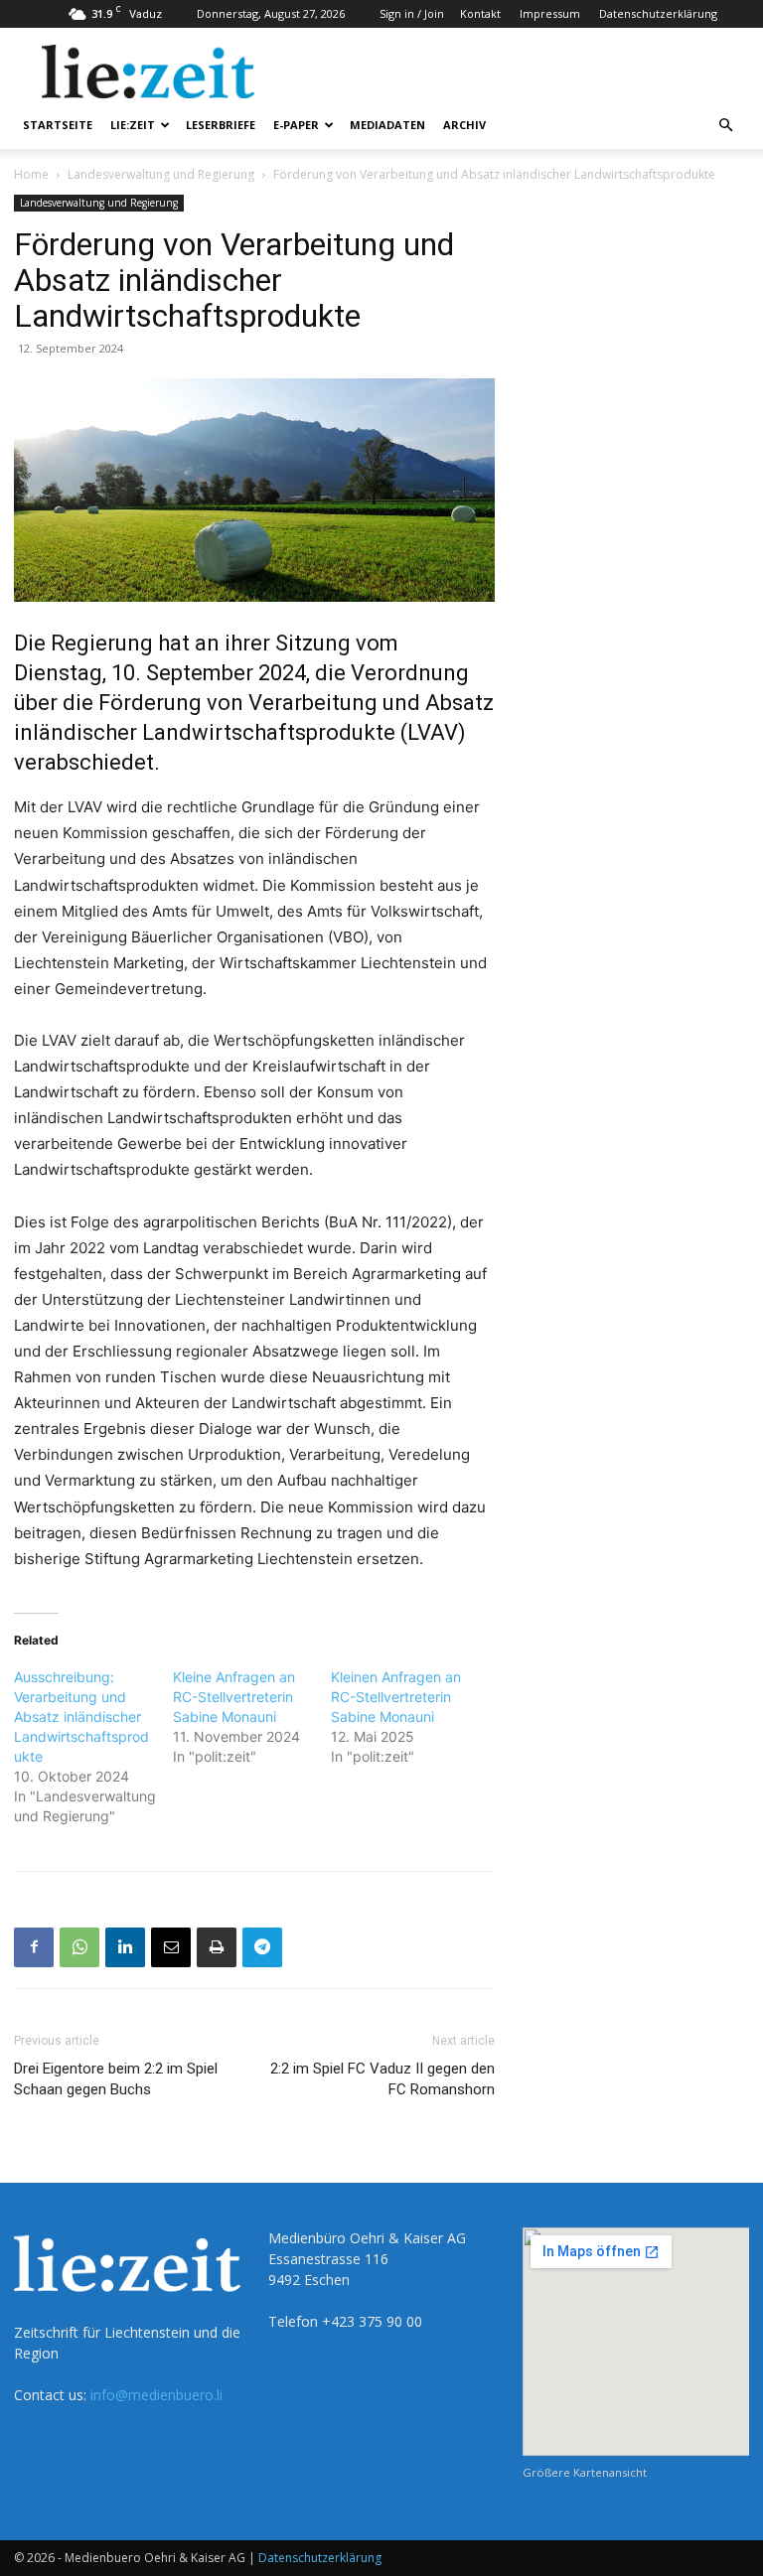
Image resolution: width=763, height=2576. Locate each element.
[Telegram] (262, 1947)
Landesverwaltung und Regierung (161, 174)
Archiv (464, 125)
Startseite (58, 125)
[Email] (171, 1947)
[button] (725, 126)
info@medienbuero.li (156, 2395)
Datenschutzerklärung (658, 13)
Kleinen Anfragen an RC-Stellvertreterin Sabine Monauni (396, 1697)
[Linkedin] (125, 1947)
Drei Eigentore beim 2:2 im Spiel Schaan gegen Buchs (116, 2079)
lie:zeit (133, 125)
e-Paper (296, 125)
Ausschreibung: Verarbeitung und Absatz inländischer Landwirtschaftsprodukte (81, 1717)
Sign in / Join (412, 13)
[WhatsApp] (79, 1947)
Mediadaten (387, 125)
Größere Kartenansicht (585, 2472)
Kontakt (480, 13)
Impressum (550, 13)
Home (31, 174)
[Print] (217, 1947)
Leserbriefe (221, 125)
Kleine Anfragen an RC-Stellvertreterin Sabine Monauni (234, 1697)
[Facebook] (34, 1947)
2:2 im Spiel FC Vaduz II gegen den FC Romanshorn (382, 2079)
